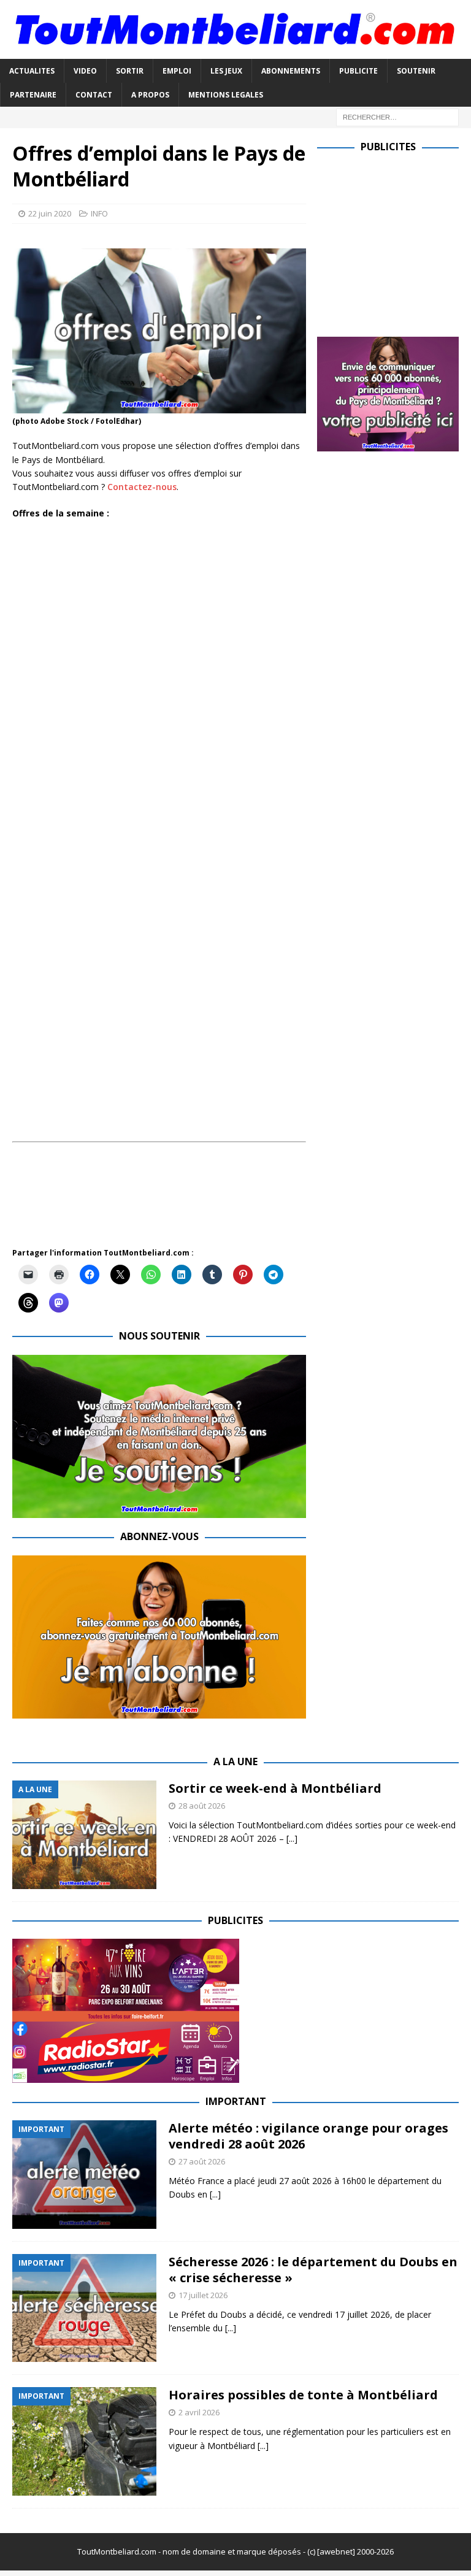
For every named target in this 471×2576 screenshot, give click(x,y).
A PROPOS (150, 95)
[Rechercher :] (397, 116)
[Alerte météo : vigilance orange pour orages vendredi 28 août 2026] (84, 2175)
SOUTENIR (416, 71)
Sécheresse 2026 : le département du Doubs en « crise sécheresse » (313, 2270)
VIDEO (85, 71)
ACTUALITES (32, 71)
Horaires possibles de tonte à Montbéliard (303, 2395)
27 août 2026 (202, 2161)
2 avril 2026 (199, 2412)
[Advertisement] (235, 1202)
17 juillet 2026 (203, 2295)
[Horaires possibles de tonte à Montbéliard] (84, 2441)
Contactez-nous (142, 487)
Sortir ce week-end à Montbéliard (275, 1788)
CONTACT (94, 95)
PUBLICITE (358, 71)
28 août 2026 (202, 1806)
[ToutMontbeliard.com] (235, 51)
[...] (292, 1838)
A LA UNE (235, 1761)
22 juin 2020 (50, 213)
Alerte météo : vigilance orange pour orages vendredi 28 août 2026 (308, 2136)
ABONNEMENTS (291, 71)
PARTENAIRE (33, 95)
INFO (99, 213)
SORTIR (130, 71)
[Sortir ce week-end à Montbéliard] (84, 1835)
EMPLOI (177, 71)
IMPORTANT (236, 2101)
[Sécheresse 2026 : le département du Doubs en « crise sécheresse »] (84, 2308)
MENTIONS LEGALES (226, 95)
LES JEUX (226, 71)
